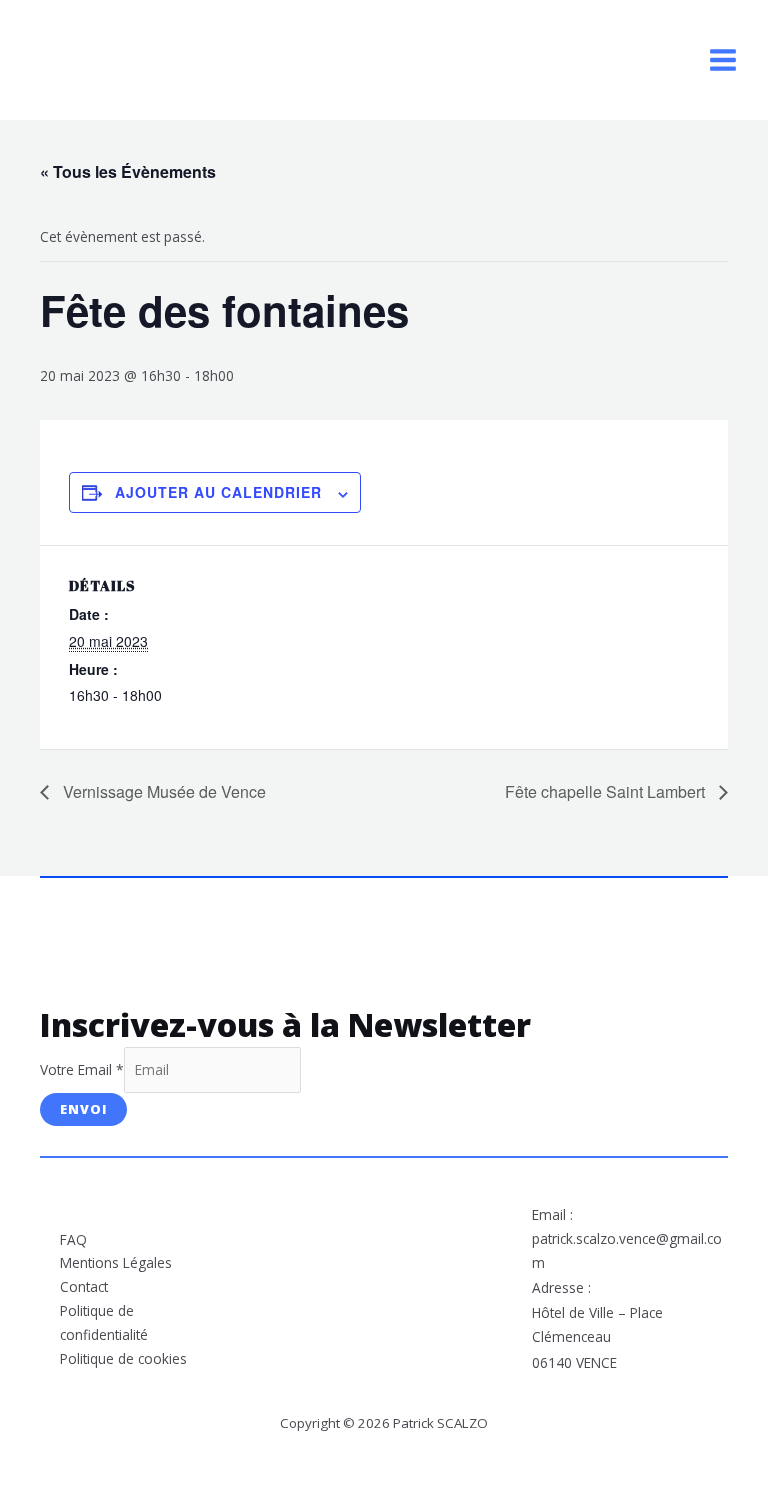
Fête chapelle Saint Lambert (607, 791)
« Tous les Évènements (128, 171)
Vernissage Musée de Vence (162, 791)
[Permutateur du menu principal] (723, 60)
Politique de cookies (123, 1358)
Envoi (83, 1109)
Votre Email (82, 1069)
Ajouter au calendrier (218, 492)
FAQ (73, 1239)
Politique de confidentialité (104, 1322)
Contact (84, 1286)
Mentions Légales (116, 1262)
